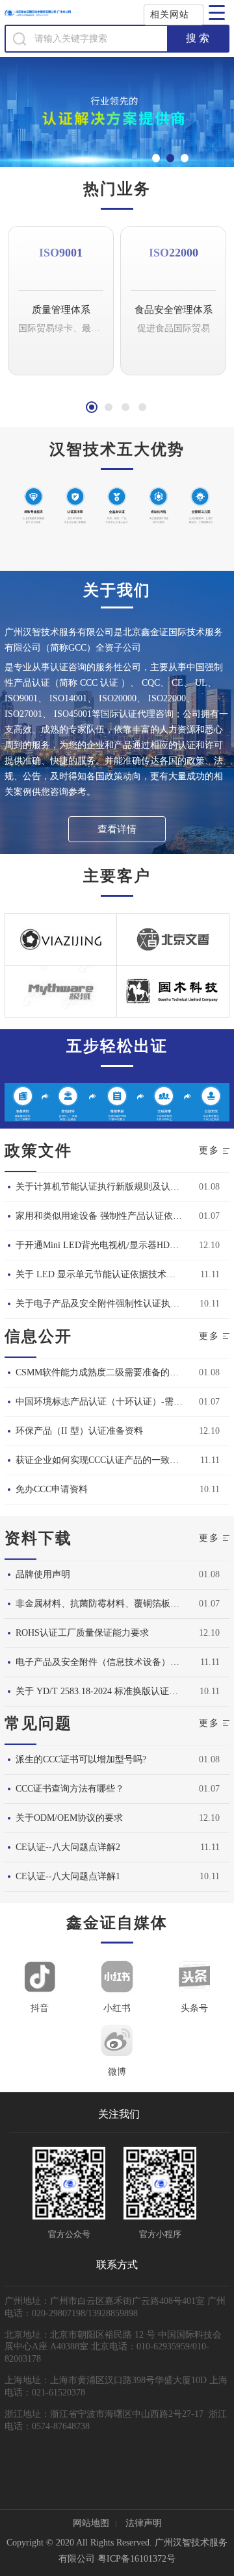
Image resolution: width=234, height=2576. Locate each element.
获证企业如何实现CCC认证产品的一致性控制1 (108, 1460)
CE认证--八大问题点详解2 (68, 1847)
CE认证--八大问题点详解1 (68, 1876)
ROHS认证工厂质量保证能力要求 (82, 1633)
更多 (209, 1150)
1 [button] (92, 407)
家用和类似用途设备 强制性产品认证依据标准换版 (107, 1216)
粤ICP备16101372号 (136, 2559)
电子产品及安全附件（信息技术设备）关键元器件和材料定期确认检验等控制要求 (108, 1662)
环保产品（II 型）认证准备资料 (79, 1431)
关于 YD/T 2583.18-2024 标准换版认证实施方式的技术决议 (108, 1691)
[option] (61, 307)
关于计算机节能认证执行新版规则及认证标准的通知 (107, 1187)
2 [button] (109, 407)
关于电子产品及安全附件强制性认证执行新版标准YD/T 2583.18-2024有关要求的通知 (108, 1304)
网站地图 (91, 2523)
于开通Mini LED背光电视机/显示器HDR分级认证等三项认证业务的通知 (107, 1245)
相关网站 (170, 15)
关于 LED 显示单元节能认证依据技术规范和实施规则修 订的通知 (108, 1274)
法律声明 (144, 2523)
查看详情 (117, 829)
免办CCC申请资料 (52, 1489)
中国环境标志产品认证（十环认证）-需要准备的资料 (107, 1402)
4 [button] (142, 407)
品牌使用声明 (43, 1574)
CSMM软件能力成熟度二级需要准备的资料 (102, 1372)
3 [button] (125, 407)
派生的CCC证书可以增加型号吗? (81, 1759)
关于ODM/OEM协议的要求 (69, 1818)
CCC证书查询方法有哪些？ (70, 1789)
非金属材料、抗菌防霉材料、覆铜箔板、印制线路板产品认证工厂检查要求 (107, 1604)
